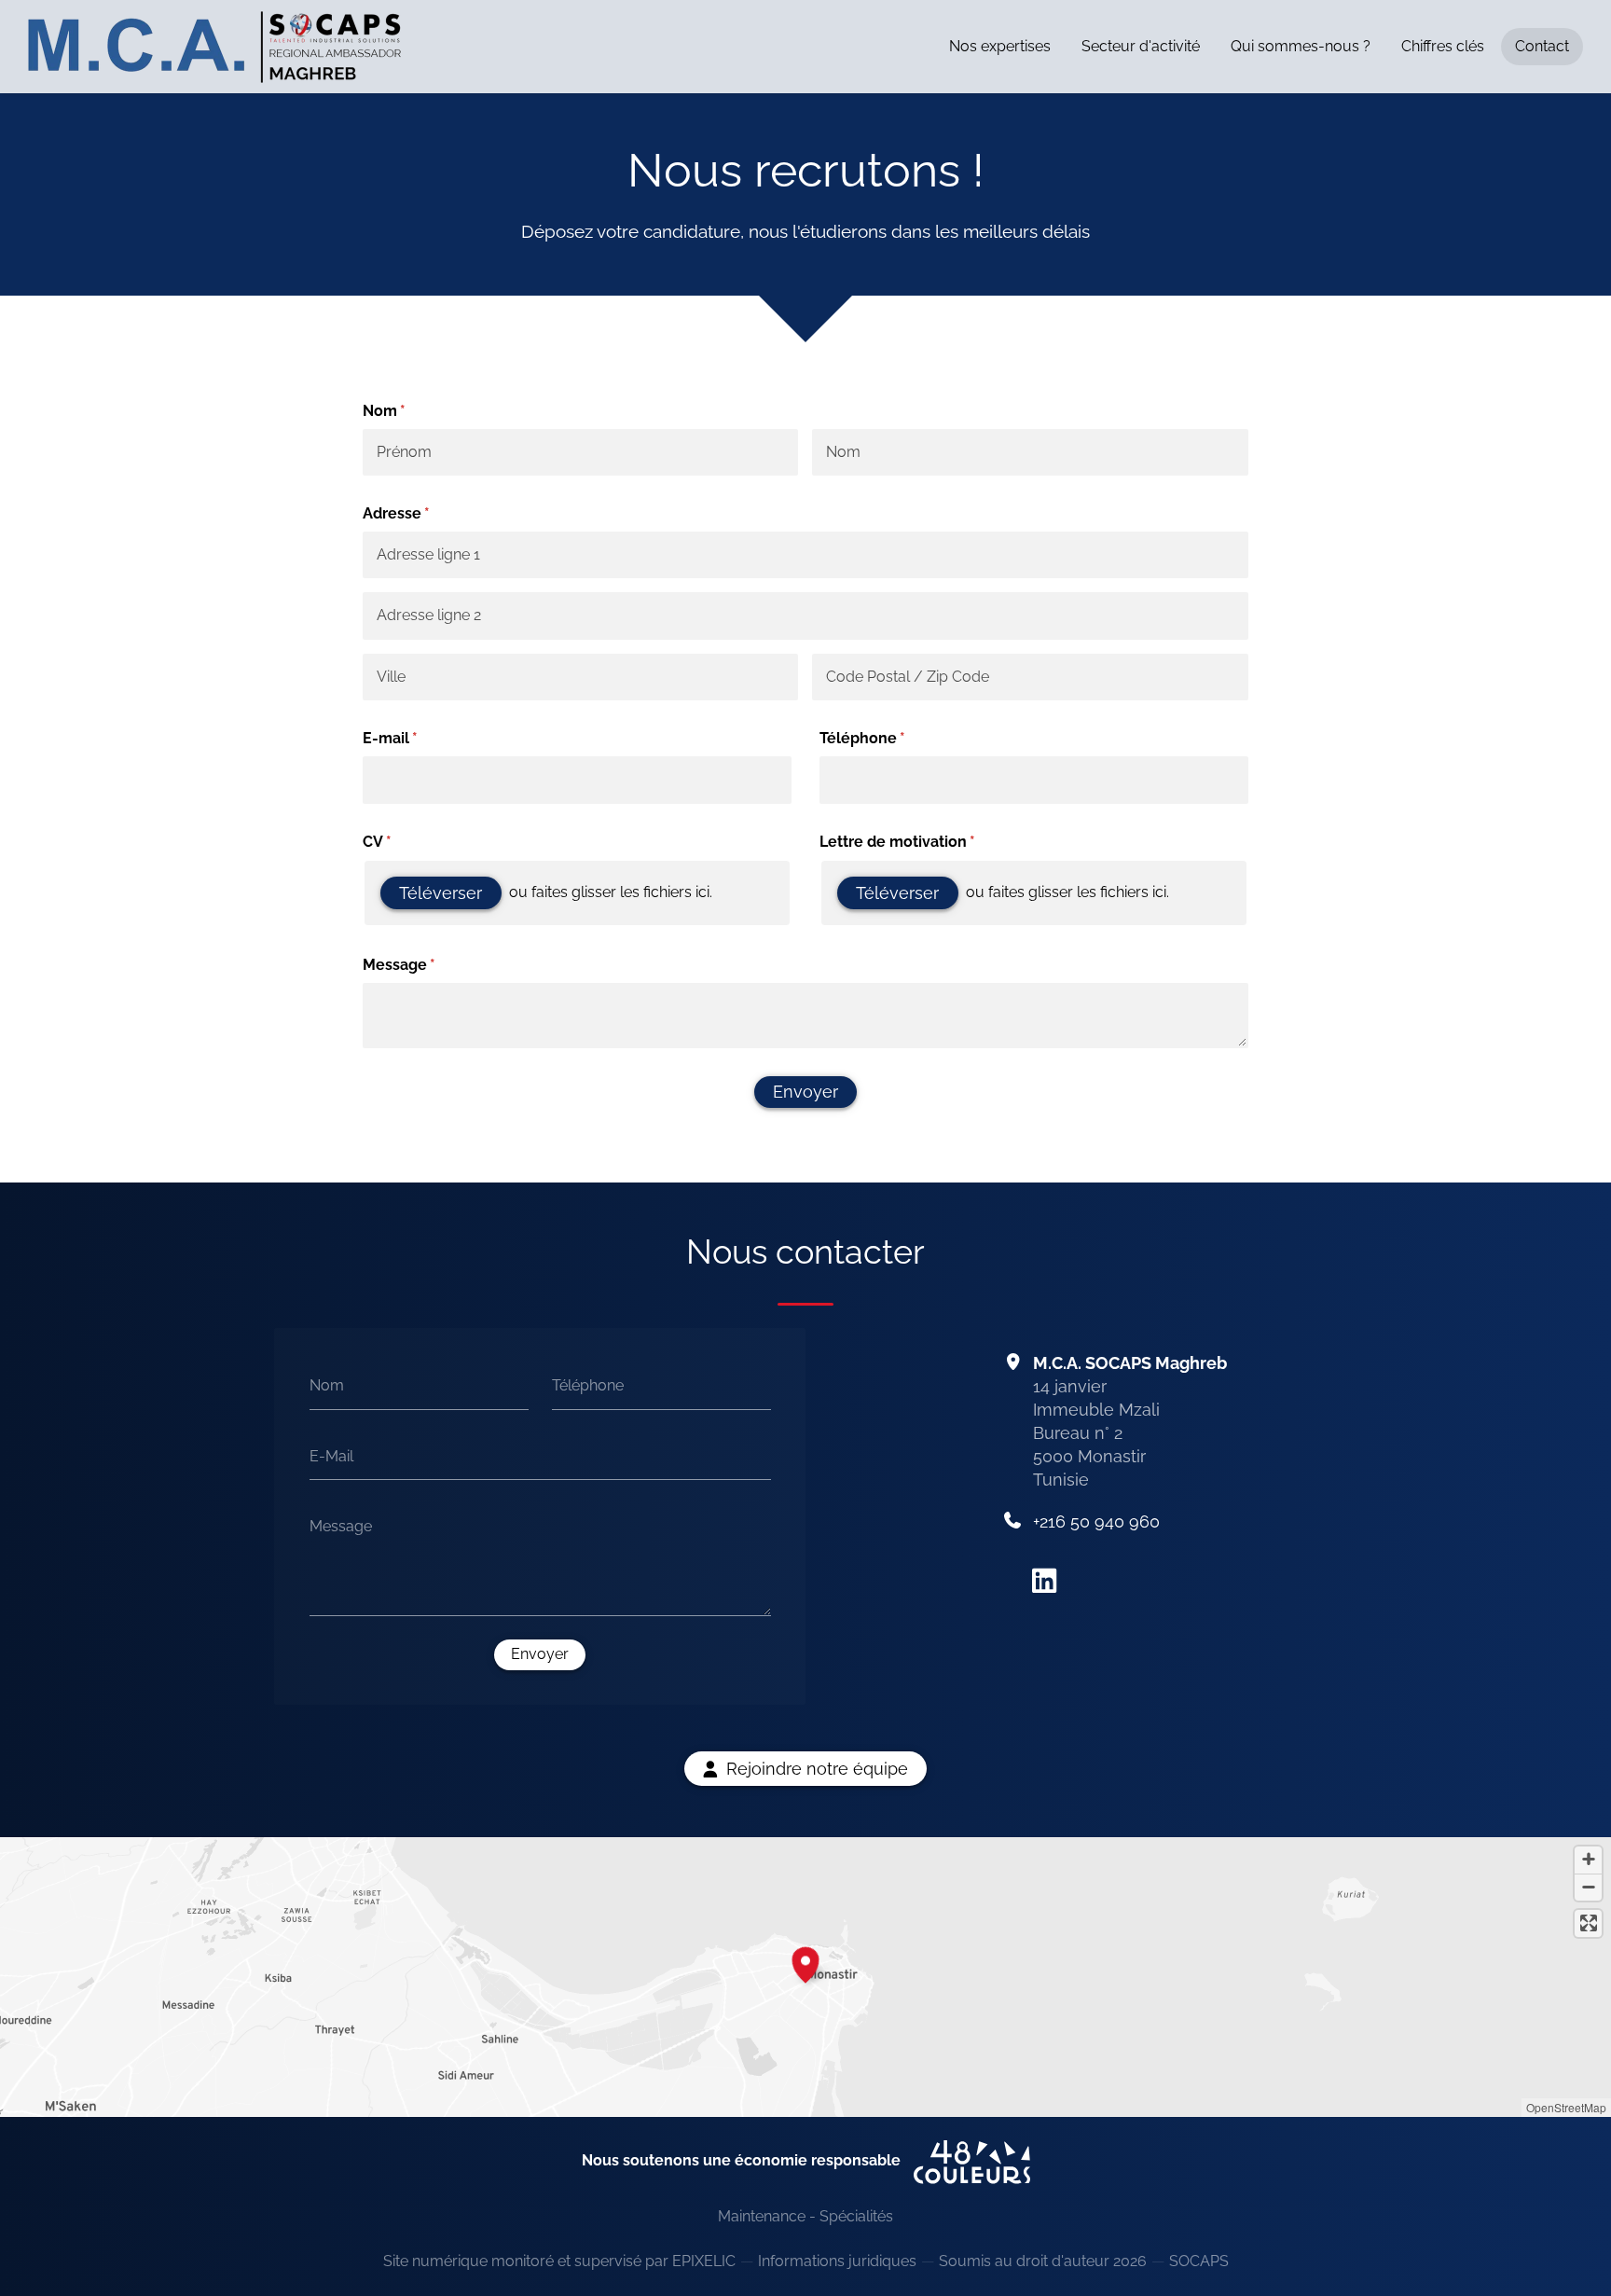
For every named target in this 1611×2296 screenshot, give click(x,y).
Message (422, 965)
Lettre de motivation (920, 842)
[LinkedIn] (1044, 1581)
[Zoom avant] (1588, 1860)
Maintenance (762, 2216)
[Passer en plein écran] (1588, 1923)
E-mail (413, 738)
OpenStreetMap (1566, 2107)
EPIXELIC (704, 2261)
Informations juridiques (837, 2261)
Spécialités (856, 2216)
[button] (805, 1962)
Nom (327, 1385)
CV (400, 842)
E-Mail (331, 1455)
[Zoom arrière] (1588, 1887)
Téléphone (885, 738)
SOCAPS (1199, 2261)
